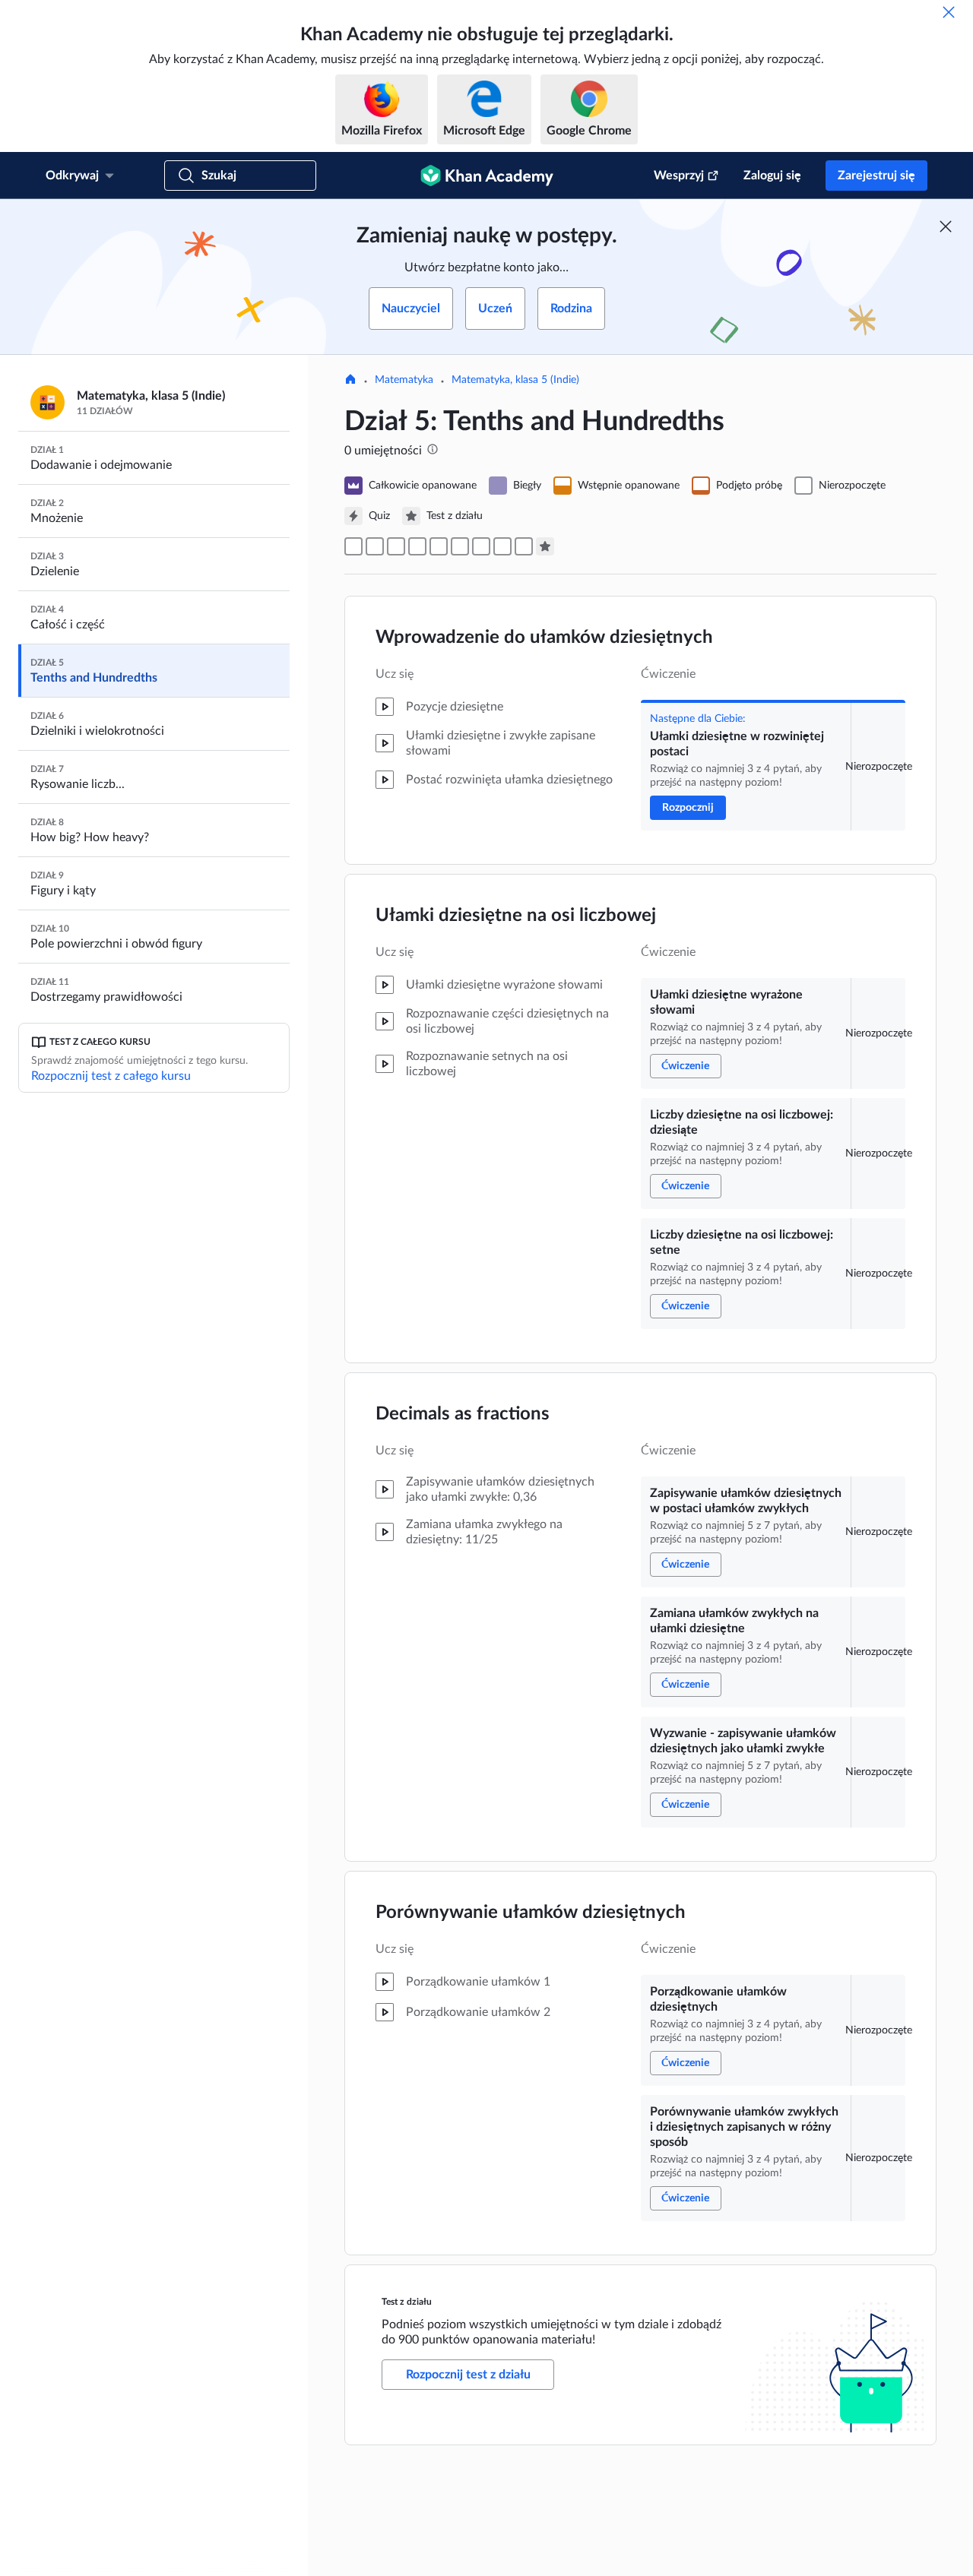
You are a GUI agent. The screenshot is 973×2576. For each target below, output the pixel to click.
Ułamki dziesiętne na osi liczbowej (516, 916)
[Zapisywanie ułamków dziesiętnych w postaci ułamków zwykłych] (439, 546)
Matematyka (404, 380)
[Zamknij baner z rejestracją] (946, 226)
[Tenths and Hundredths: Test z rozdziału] (545, 546)
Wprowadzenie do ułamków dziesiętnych (544, 638)
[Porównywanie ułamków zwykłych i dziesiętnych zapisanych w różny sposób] (524, 546)
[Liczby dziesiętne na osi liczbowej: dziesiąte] (396, 546)
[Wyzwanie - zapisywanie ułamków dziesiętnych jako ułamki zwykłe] (481, 546)
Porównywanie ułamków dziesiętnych (531, 1913)
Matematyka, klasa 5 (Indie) (515, 380)
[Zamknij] (949, 12)
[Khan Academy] (487, 176)
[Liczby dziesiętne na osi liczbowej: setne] (417, 546)
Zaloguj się (772, 176)
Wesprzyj (679, 176)
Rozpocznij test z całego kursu (111, 1076)
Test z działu (407, 2302)
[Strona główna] (350, 381)
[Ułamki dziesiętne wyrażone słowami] (375, 546)
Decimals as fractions (463, 1414)
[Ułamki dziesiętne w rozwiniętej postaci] (353, 546)
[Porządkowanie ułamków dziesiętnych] (502, 546)
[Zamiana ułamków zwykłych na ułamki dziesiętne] (460, 546)
